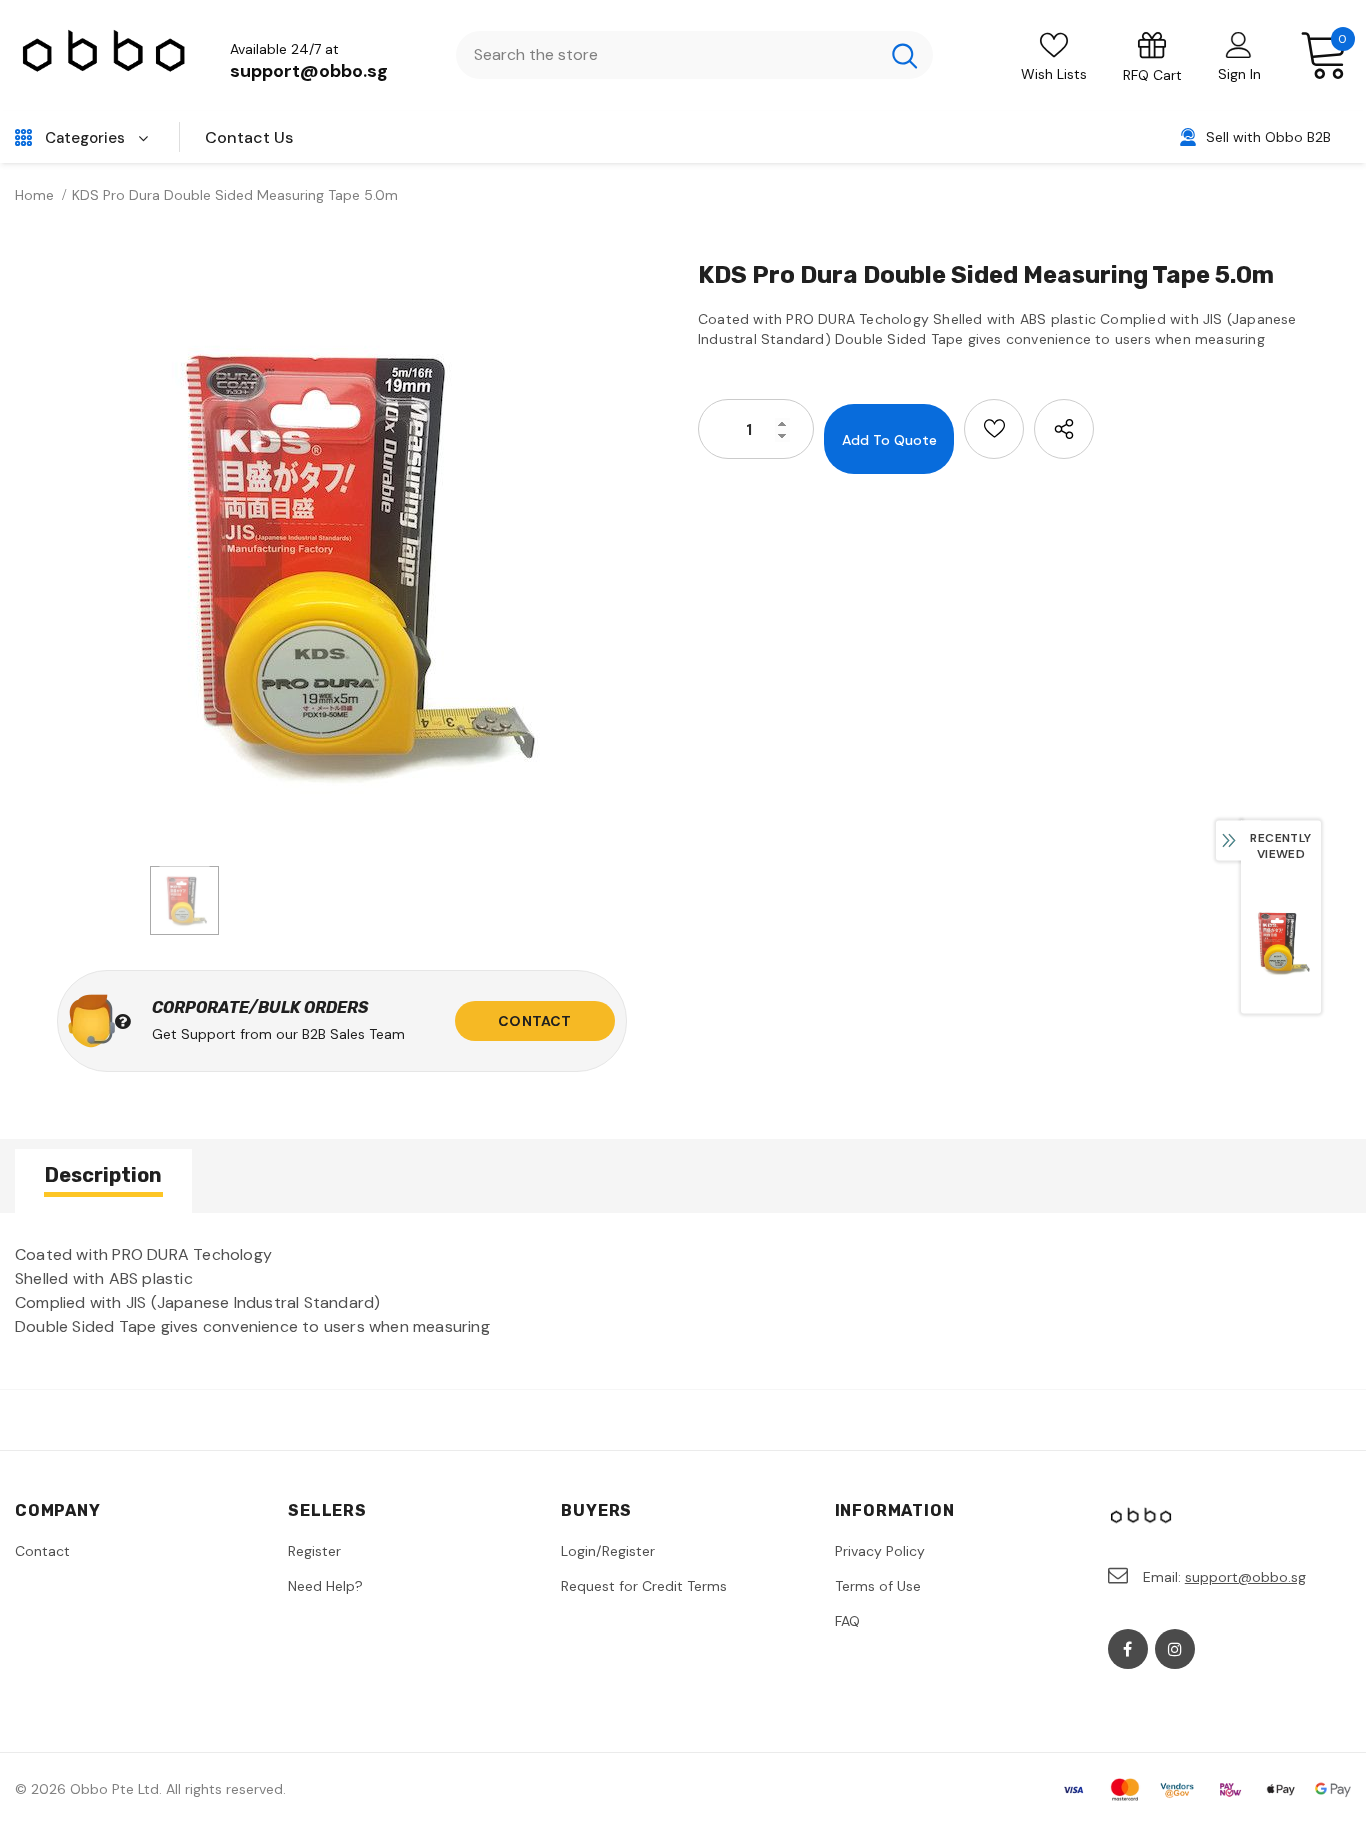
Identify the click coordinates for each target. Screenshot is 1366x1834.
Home (34, 195)
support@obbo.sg (309, 71)
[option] (341, 556)
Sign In (1239, 74)
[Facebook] (1128, 1649)
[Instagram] (1175, 1649)
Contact (534, 1021)
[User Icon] (1239, 44)
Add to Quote (889, 440)
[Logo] (105, 55)
